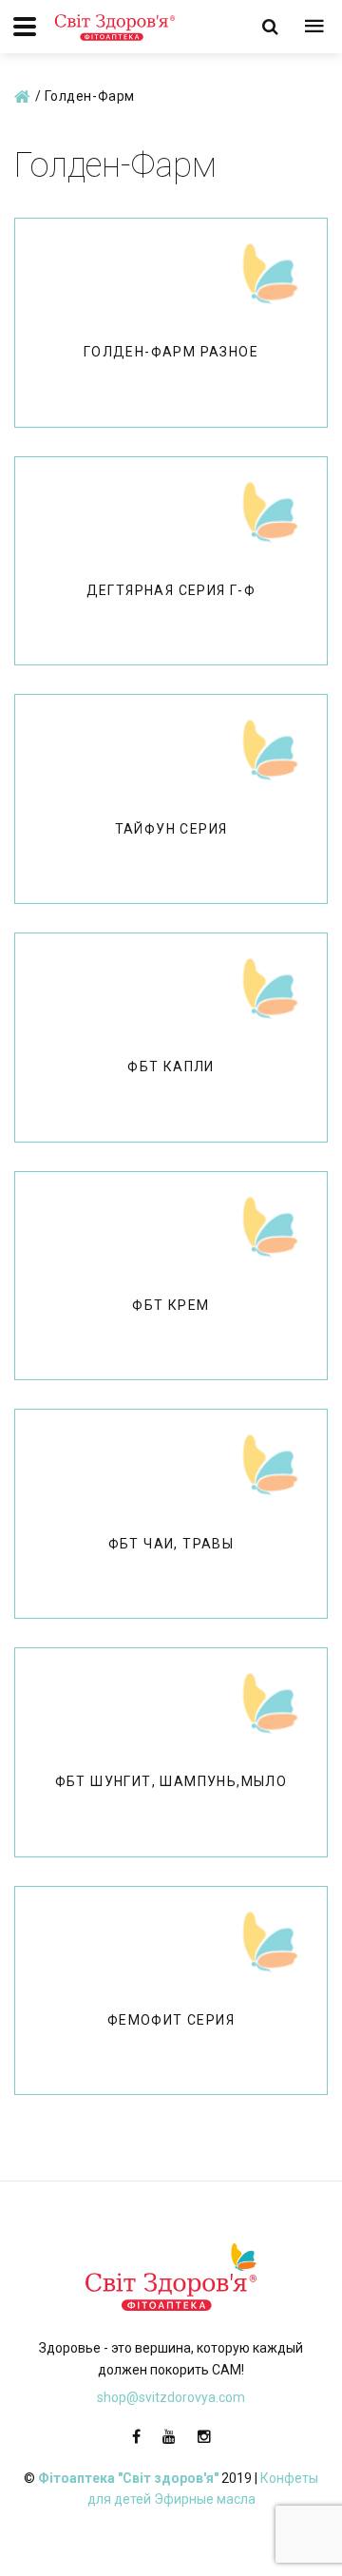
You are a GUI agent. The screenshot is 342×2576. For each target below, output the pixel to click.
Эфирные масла (205, 2499)
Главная (23, 98)
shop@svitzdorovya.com (171, 2397)
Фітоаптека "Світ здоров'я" (128, 2478)
